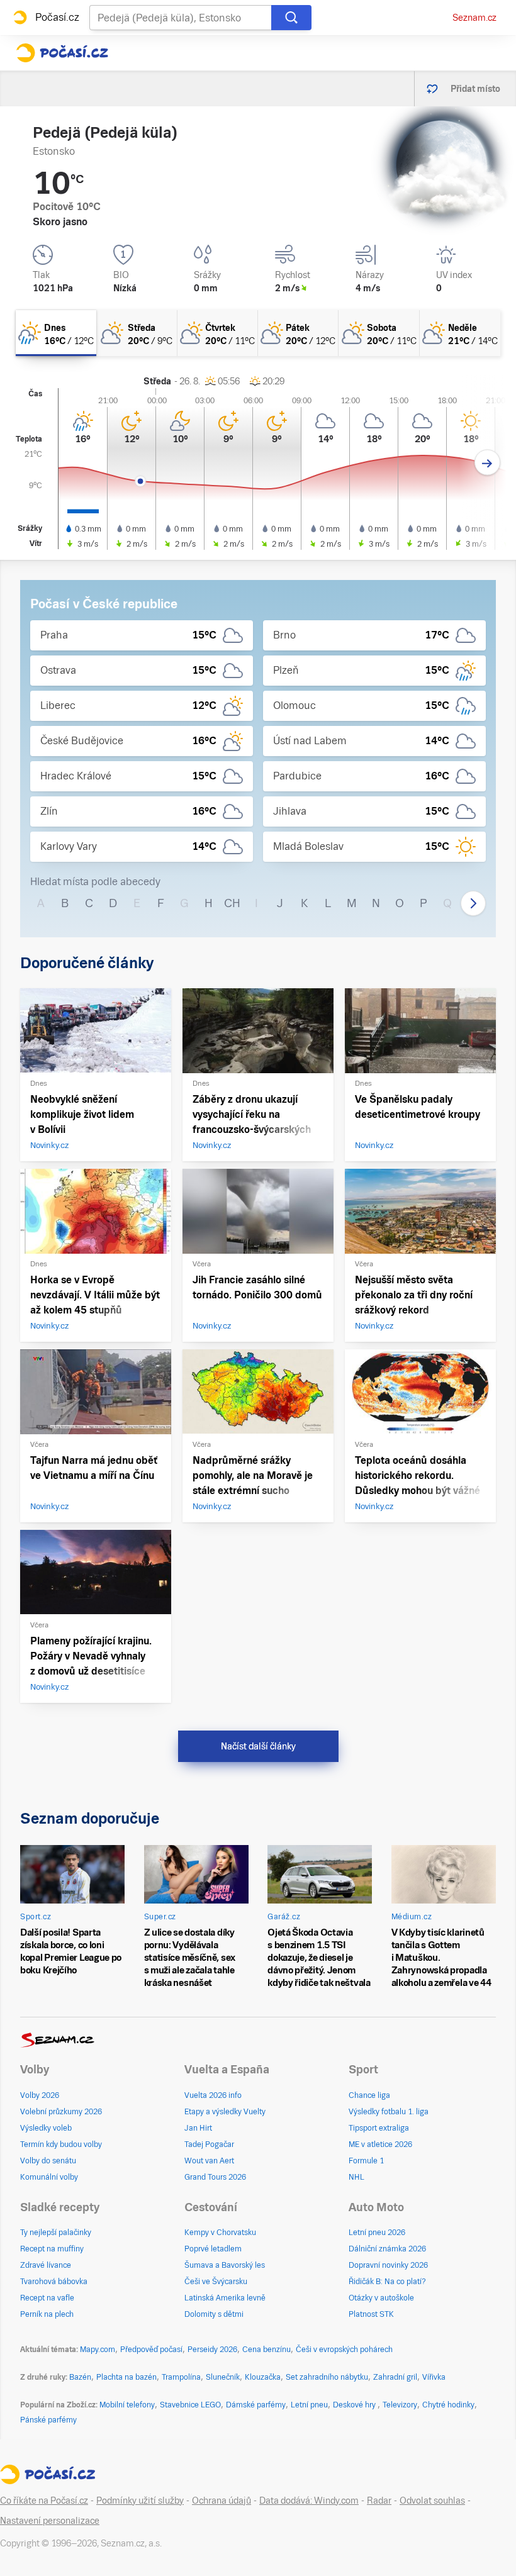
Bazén (80, 2377)
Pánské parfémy (48, 2420)
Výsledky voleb (46, 2128)
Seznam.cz (474, 18)
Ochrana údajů (222, 2501)
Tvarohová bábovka (54, 2282)
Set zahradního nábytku (327, 2377)
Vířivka (434, 2377)
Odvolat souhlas (432, 2501)
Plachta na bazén (126, 2377)
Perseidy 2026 (212, 2350)
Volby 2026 (40, 2095)
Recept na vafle (47, 2298)
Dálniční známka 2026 (387, 2249)
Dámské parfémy (256, 2405)
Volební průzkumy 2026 (61, 2112)
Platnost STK (371, 2314)
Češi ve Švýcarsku (216, 2282)
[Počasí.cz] (62, 53)
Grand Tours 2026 (215, 2177)
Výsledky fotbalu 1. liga (389, 2112)
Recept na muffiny (52, 2249)
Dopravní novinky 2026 (388, 2265)
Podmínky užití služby (140, 2501)
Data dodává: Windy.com (309, 2501)
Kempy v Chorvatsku (220, 2233)
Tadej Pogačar (209, 2144)
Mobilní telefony (127, 2405)
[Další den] (487, 463)
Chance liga (369, 2095)
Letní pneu (309, 2405)
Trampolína (181, 2377)
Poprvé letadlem (213, 2249)
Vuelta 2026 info (213, 2095)
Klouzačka (263, 2377)
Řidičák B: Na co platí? (387, 2282)
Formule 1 (366, 2161)
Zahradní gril (395, 2377)
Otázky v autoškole (381, 2298)
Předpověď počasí (151, 2350)
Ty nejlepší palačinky (56, 2233)
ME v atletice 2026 (380, 2144)
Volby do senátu (48, 2161)
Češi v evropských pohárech (344, 2350)
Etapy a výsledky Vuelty (225, 2112)
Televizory (400, 2405)
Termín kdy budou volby (61, 2144)
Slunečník (223, 2377)
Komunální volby (49, 2177)
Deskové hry (355, 2405)
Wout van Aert (209, 2161)
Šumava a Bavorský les (225, 2265)
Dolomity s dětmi (214, 2314)
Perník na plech (47, 2314)
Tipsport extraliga (379, 2128)
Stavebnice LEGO (190, 2405)
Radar (379, 2501)
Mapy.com (98, 2350)
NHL (356, 2177)
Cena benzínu (266, 2350)
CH (232, 903)
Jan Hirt (198, 2128)
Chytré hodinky (448, 2405)
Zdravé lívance (46, 2265)
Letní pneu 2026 (377, 2233)
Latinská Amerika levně (225, 2298)
